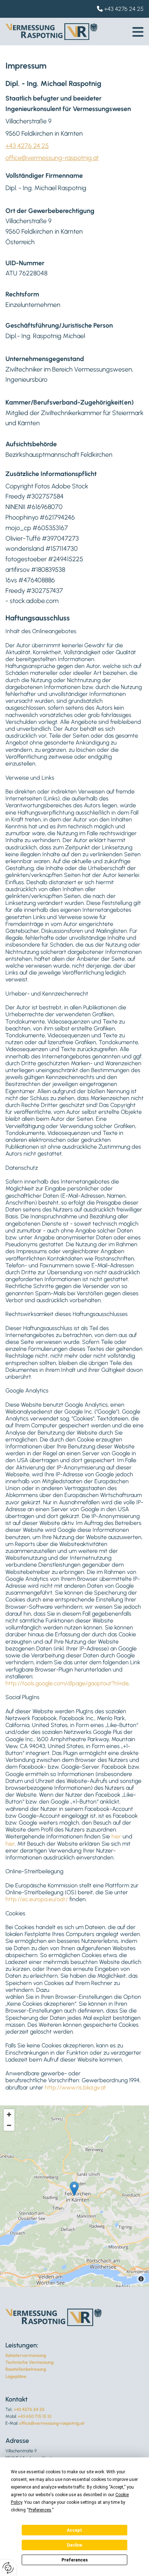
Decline (74, 2545)
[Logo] (52, 32)
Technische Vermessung (29, 2362)
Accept (74, 2530)
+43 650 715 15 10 (35, 2416)
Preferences (75, 2560)
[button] (138, 32)
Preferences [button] (40, 2510)
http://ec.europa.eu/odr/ (37, 1899)
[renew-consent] (8, 2568)
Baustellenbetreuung (26, 2369)
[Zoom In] (9, 2114)
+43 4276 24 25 (124, 9)
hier (116, 1836)
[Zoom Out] (9, 2125)
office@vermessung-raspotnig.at (52, 158)
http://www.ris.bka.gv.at (75, 2087)
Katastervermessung (26, 2355)
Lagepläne (16, 2376)
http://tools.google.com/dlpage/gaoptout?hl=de (67, 1683)
